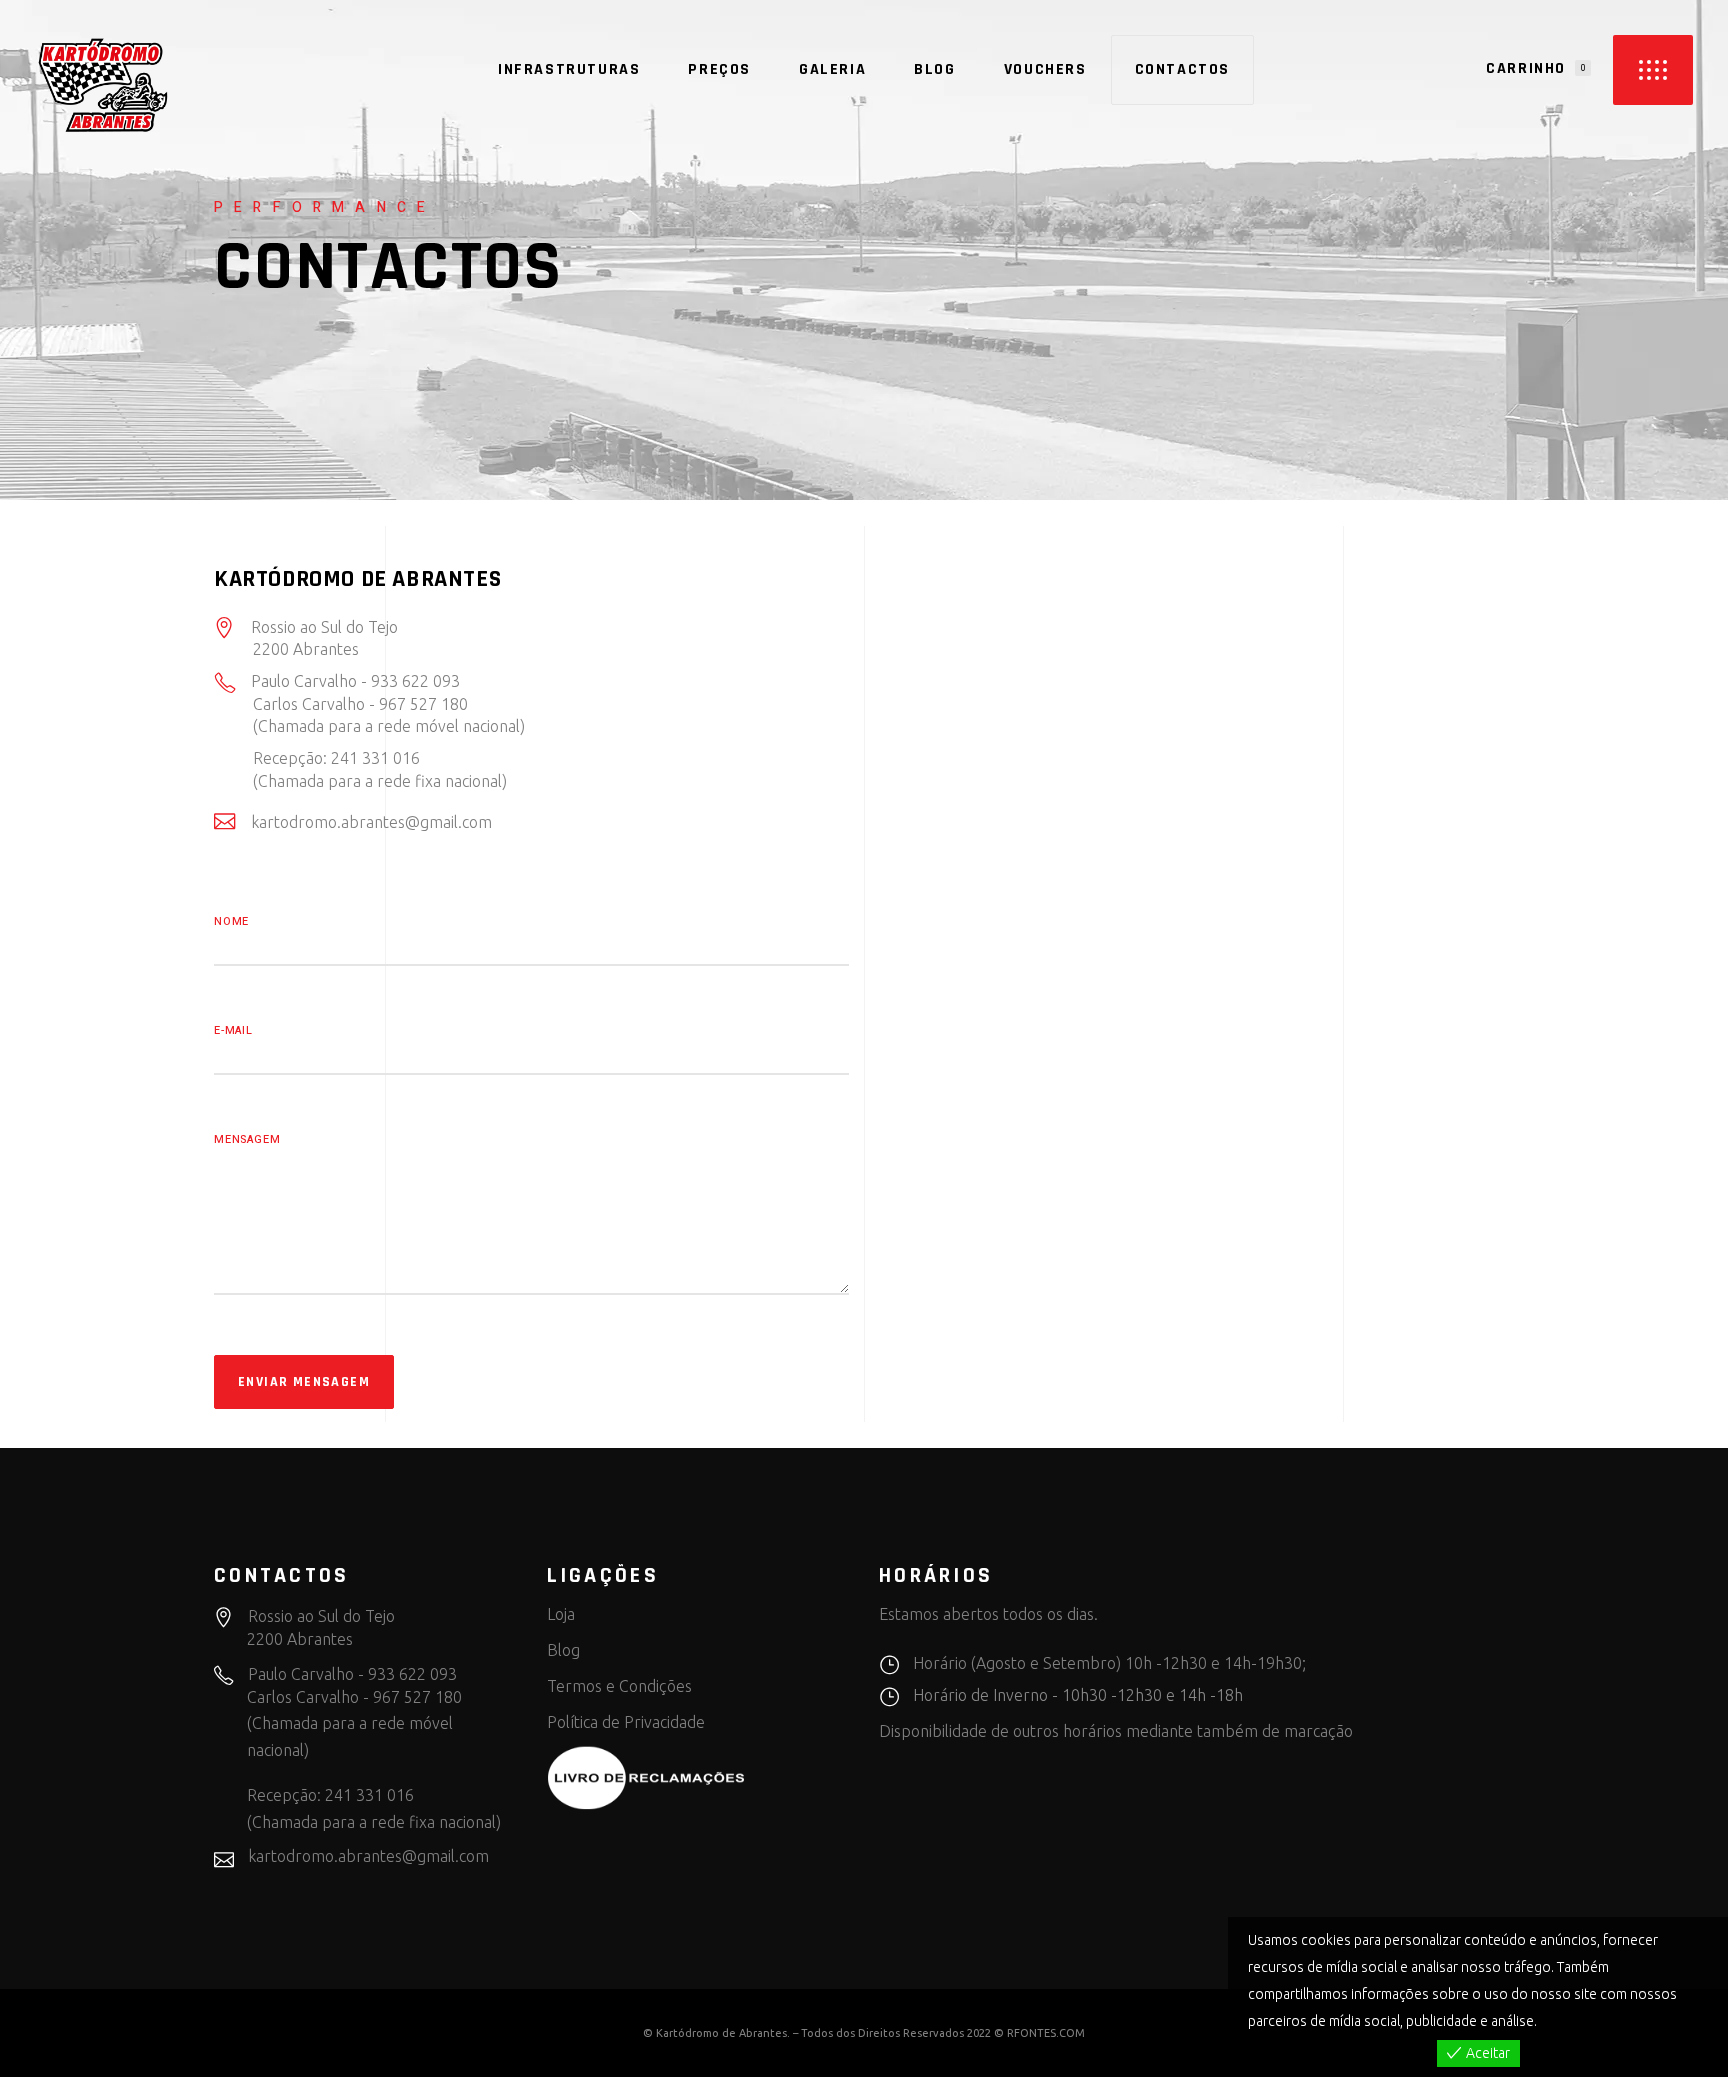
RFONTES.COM (1046, 2033)
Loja (561, 1614)
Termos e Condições (619, 1686)
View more (1573, 2021)
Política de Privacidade (626, 1722)
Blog (563, 1650)
